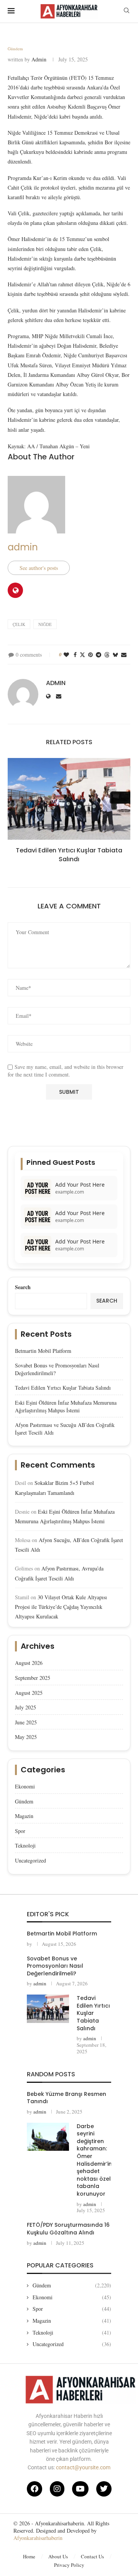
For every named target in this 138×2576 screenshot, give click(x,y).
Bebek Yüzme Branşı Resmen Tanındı (67, 2098)
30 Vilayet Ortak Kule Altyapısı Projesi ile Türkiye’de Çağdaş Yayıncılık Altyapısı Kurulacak (61, 1607)
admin (39, 59)
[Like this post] (66, 655)
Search (23, 1287)
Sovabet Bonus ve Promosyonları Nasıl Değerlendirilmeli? (55, 1966)
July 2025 (25, 1707)
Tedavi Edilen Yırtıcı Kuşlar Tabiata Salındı (69, 855)
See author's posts (39, 568)
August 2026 (29, 1663)
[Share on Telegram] (99, 655)
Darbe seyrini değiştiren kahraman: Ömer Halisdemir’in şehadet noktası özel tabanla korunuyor (94, 2160)
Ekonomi (25, 1786)
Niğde (45, 624)
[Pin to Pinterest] (90, 655)
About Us (58, 2556)
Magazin (24, 1816)
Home (29, 2556)
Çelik (19, 624)
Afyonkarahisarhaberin (38, 2538)
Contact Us (92, 2556)
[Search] (127, 11)
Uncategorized (30, 1860)
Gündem (24, 1801)
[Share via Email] (124, 655)
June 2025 (26, 1722)
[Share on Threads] (107, 655)
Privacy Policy (69, 2565)
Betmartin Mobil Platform (43, 1351)
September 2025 (33, 1678)
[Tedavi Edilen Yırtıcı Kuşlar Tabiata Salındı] (69, 799)
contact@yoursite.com (83, 2467)
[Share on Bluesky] (115, 655)
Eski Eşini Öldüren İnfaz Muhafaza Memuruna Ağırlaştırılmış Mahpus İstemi (66, 1406)
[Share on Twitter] (82, 655)
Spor (20, 1831)
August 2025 (29, 1693)
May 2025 (26, 1737)
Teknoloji (25, 1845)
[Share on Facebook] (75, 655)
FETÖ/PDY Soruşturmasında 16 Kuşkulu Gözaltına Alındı (68, 2229)
